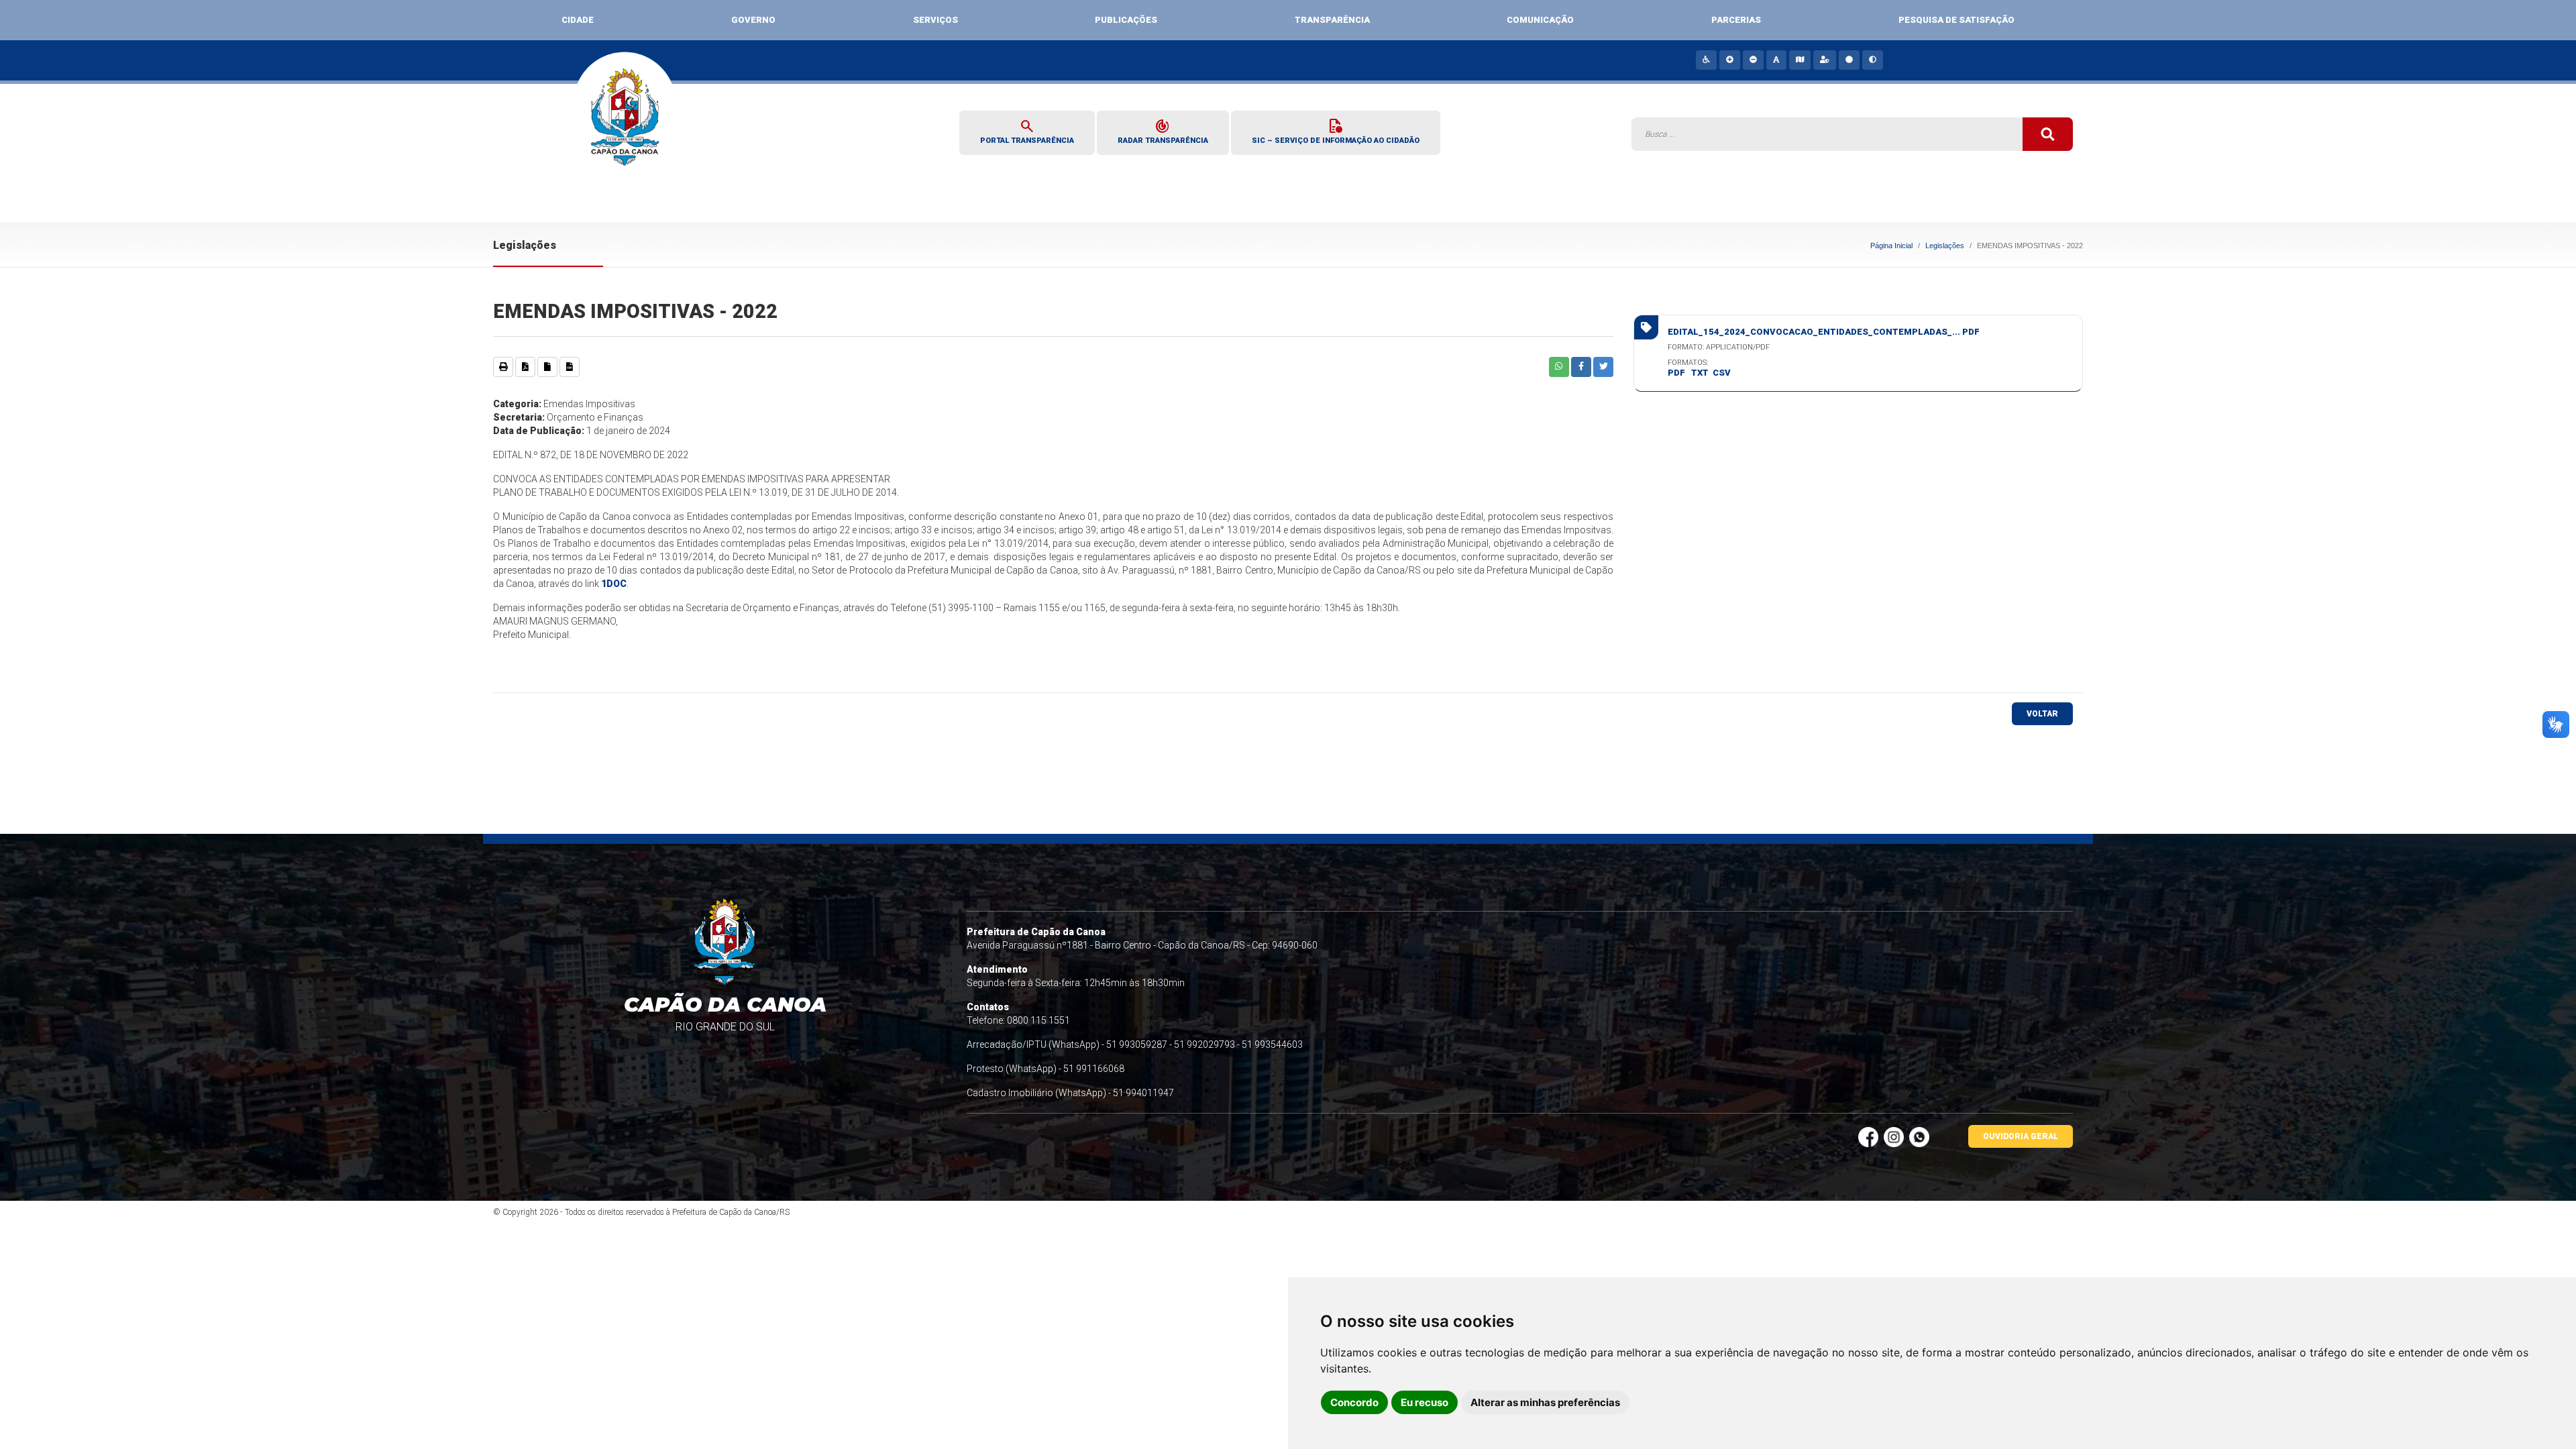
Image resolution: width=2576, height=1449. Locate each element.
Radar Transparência (1163, 131)
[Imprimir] (503, 367)
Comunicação (1540, 20)
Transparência (1332, 20)
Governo (753, 20)
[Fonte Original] (1776, 60)
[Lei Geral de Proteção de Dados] (1824, 60)
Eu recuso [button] (1425, 1402)
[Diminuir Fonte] (1753, 60)
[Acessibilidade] (1706, 60)
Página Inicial (1891, 246)
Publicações (1126, 20)
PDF (1676, 373)
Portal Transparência (1027, 131)
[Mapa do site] (1799, 60)
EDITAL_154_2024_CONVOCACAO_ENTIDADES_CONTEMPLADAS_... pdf (1824, 332)
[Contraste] (1872, 60)
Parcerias (1736, 20)
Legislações (1945, 246)
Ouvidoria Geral (2021, 1136)
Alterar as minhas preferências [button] (1545, 1402)
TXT (1700, 373)
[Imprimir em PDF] (525, 367)
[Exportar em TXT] (547, 367)
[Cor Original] (1848, 60)
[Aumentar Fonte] (1729, 60)
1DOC (614, 584)
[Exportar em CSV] (570, 367)
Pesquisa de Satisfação (1956, 20)
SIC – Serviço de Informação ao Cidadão (1336, 131)
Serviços (935, 20)
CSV (1722, 373)
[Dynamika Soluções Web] (1959, 1212)
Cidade (578, 20)
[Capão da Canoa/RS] (626, 126)
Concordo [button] (1354, 1402)
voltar (2042, 714)
